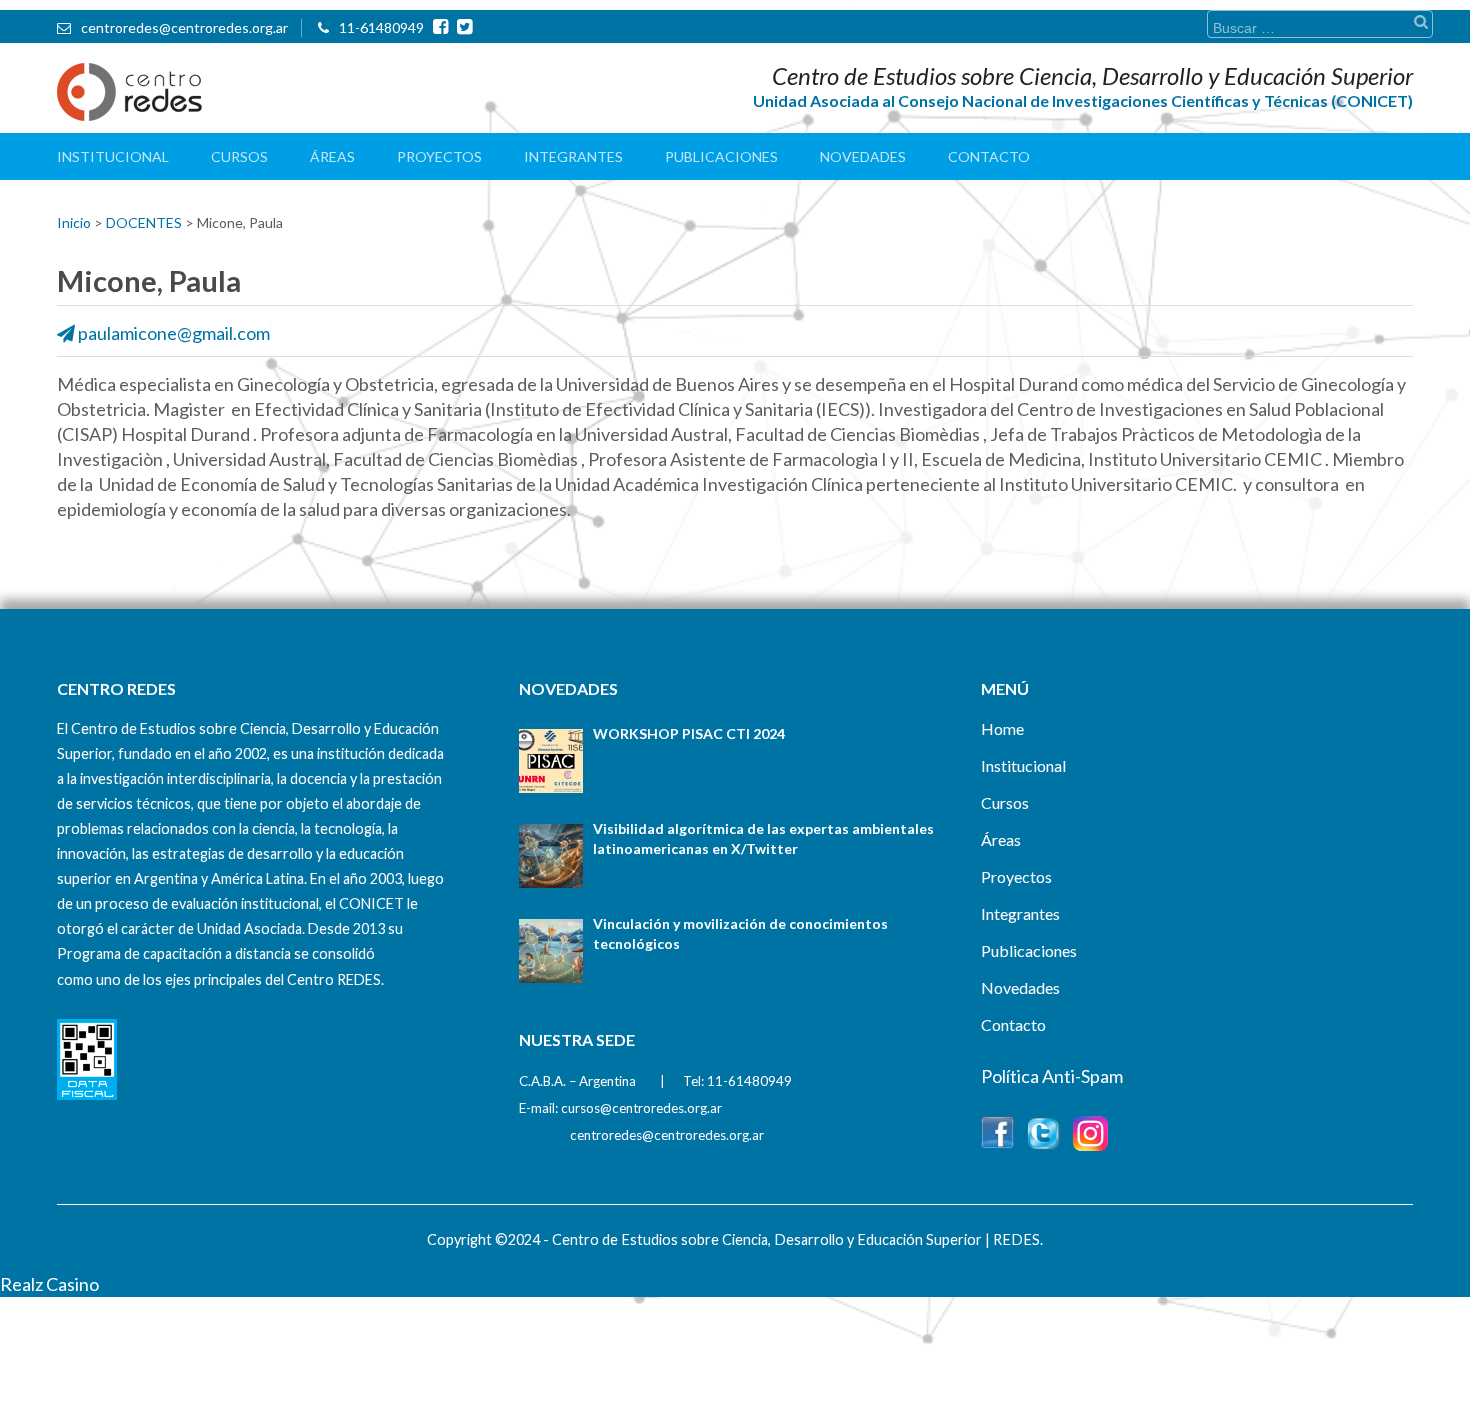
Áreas (332, 156)
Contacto (989, 156)
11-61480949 (381, 27)
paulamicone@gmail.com (174, 333)
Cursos (239, 156)
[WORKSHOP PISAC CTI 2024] (551, 761)
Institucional (113, 156)
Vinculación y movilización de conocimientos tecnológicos (740, 933)
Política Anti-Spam (1052, 1076)
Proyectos (439, 156)
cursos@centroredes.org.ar (641, 1108)
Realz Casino (49, 1284)
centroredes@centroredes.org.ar (184, 27)
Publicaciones (721, 156)
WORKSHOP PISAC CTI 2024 (689, 733)
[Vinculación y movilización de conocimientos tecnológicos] (551, 951)
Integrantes (573, 156)
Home (1002, 728)
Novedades (863, 156)
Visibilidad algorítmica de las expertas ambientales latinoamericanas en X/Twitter (763, 838)
